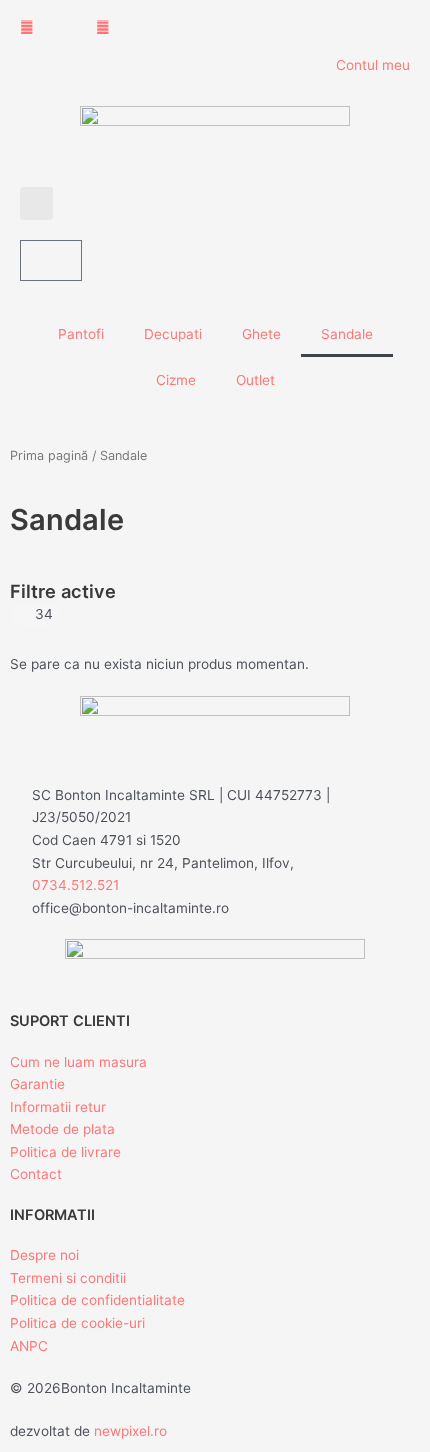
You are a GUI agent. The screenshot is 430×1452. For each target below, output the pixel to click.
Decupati (173, 334)
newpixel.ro (130, 1431)
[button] (36, 203)
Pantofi (81, 334)
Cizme (176, 380)
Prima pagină (49, 455)
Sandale (347, 334)
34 (44, 614)
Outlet (255, 380)
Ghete (261, 334)
